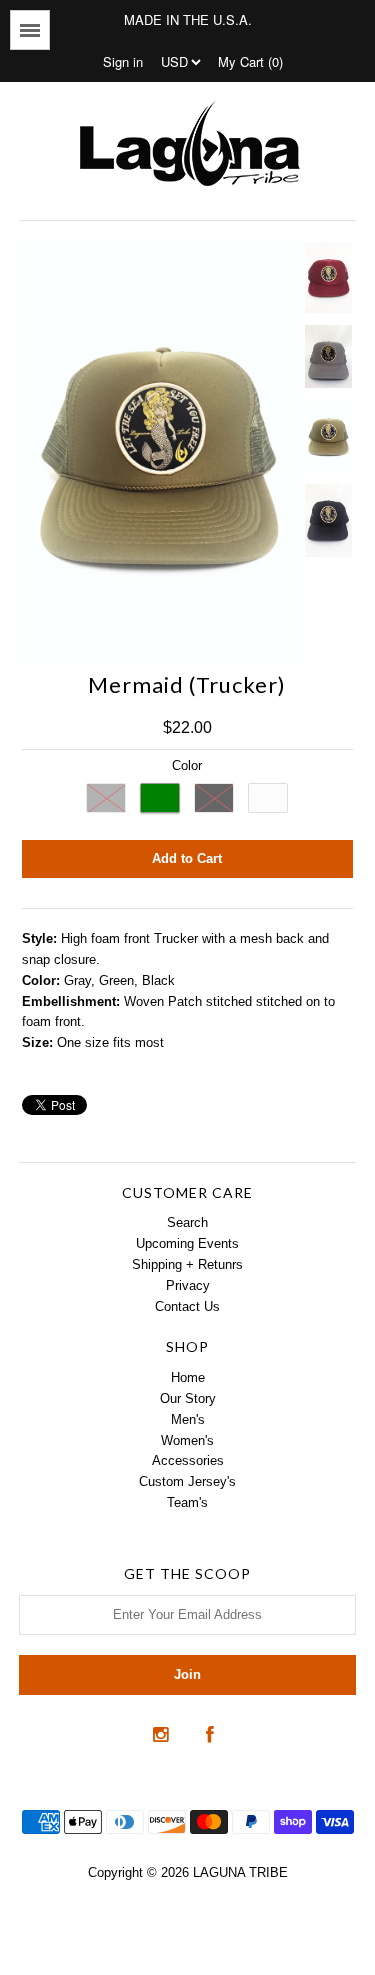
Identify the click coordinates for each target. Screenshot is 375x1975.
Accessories (188, 1460)
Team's (187, 1502)
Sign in (123, 61)
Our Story (188, 1398)
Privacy (188, 1285)
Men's (188, 1419)
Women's (187, 1440)
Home (188, 1377)
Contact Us (187, 1306)
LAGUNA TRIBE (240, 1872)
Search (187, 1222)
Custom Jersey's (187, 1481)
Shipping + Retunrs (187, 1264)
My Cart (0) (250, 61)
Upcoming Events (187, 1243)
